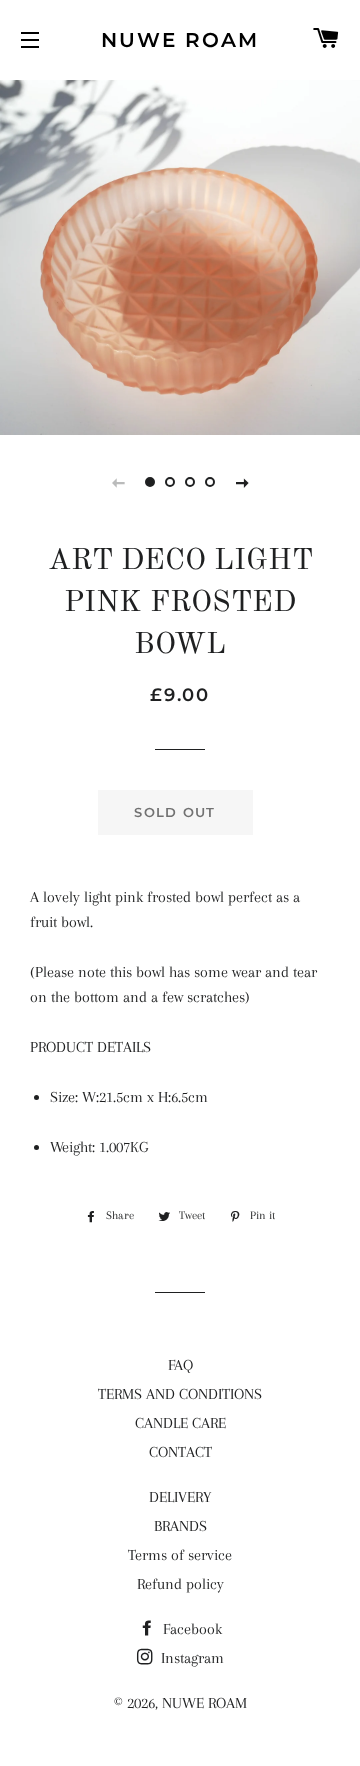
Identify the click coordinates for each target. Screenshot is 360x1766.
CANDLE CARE (180, 1423)
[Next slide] (242, 482)
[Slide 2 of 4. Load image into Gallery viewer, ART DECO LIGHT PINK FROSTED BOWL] (170, 482)
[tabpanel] (180, 255)
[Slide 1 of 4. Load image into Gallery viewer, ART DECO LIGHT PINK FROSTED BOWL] (150, 482)
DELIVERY (180, 1497)
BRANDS (180, 1526)
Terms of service (180, 1555)
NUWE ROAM (180, 40)
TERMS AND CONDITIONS (180, 1394)
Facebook (190, 1629)
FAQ (180, 1365)
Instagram (190, 1658)
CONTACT (180, 1452)
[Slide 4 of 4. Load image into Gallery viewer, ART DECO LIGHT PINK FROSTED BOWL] (210, 482)
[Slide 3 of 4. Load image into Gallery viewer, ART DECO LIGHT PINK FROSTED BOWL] (190, 482)
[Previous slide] (118, 482)
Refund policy (180, 1584)
